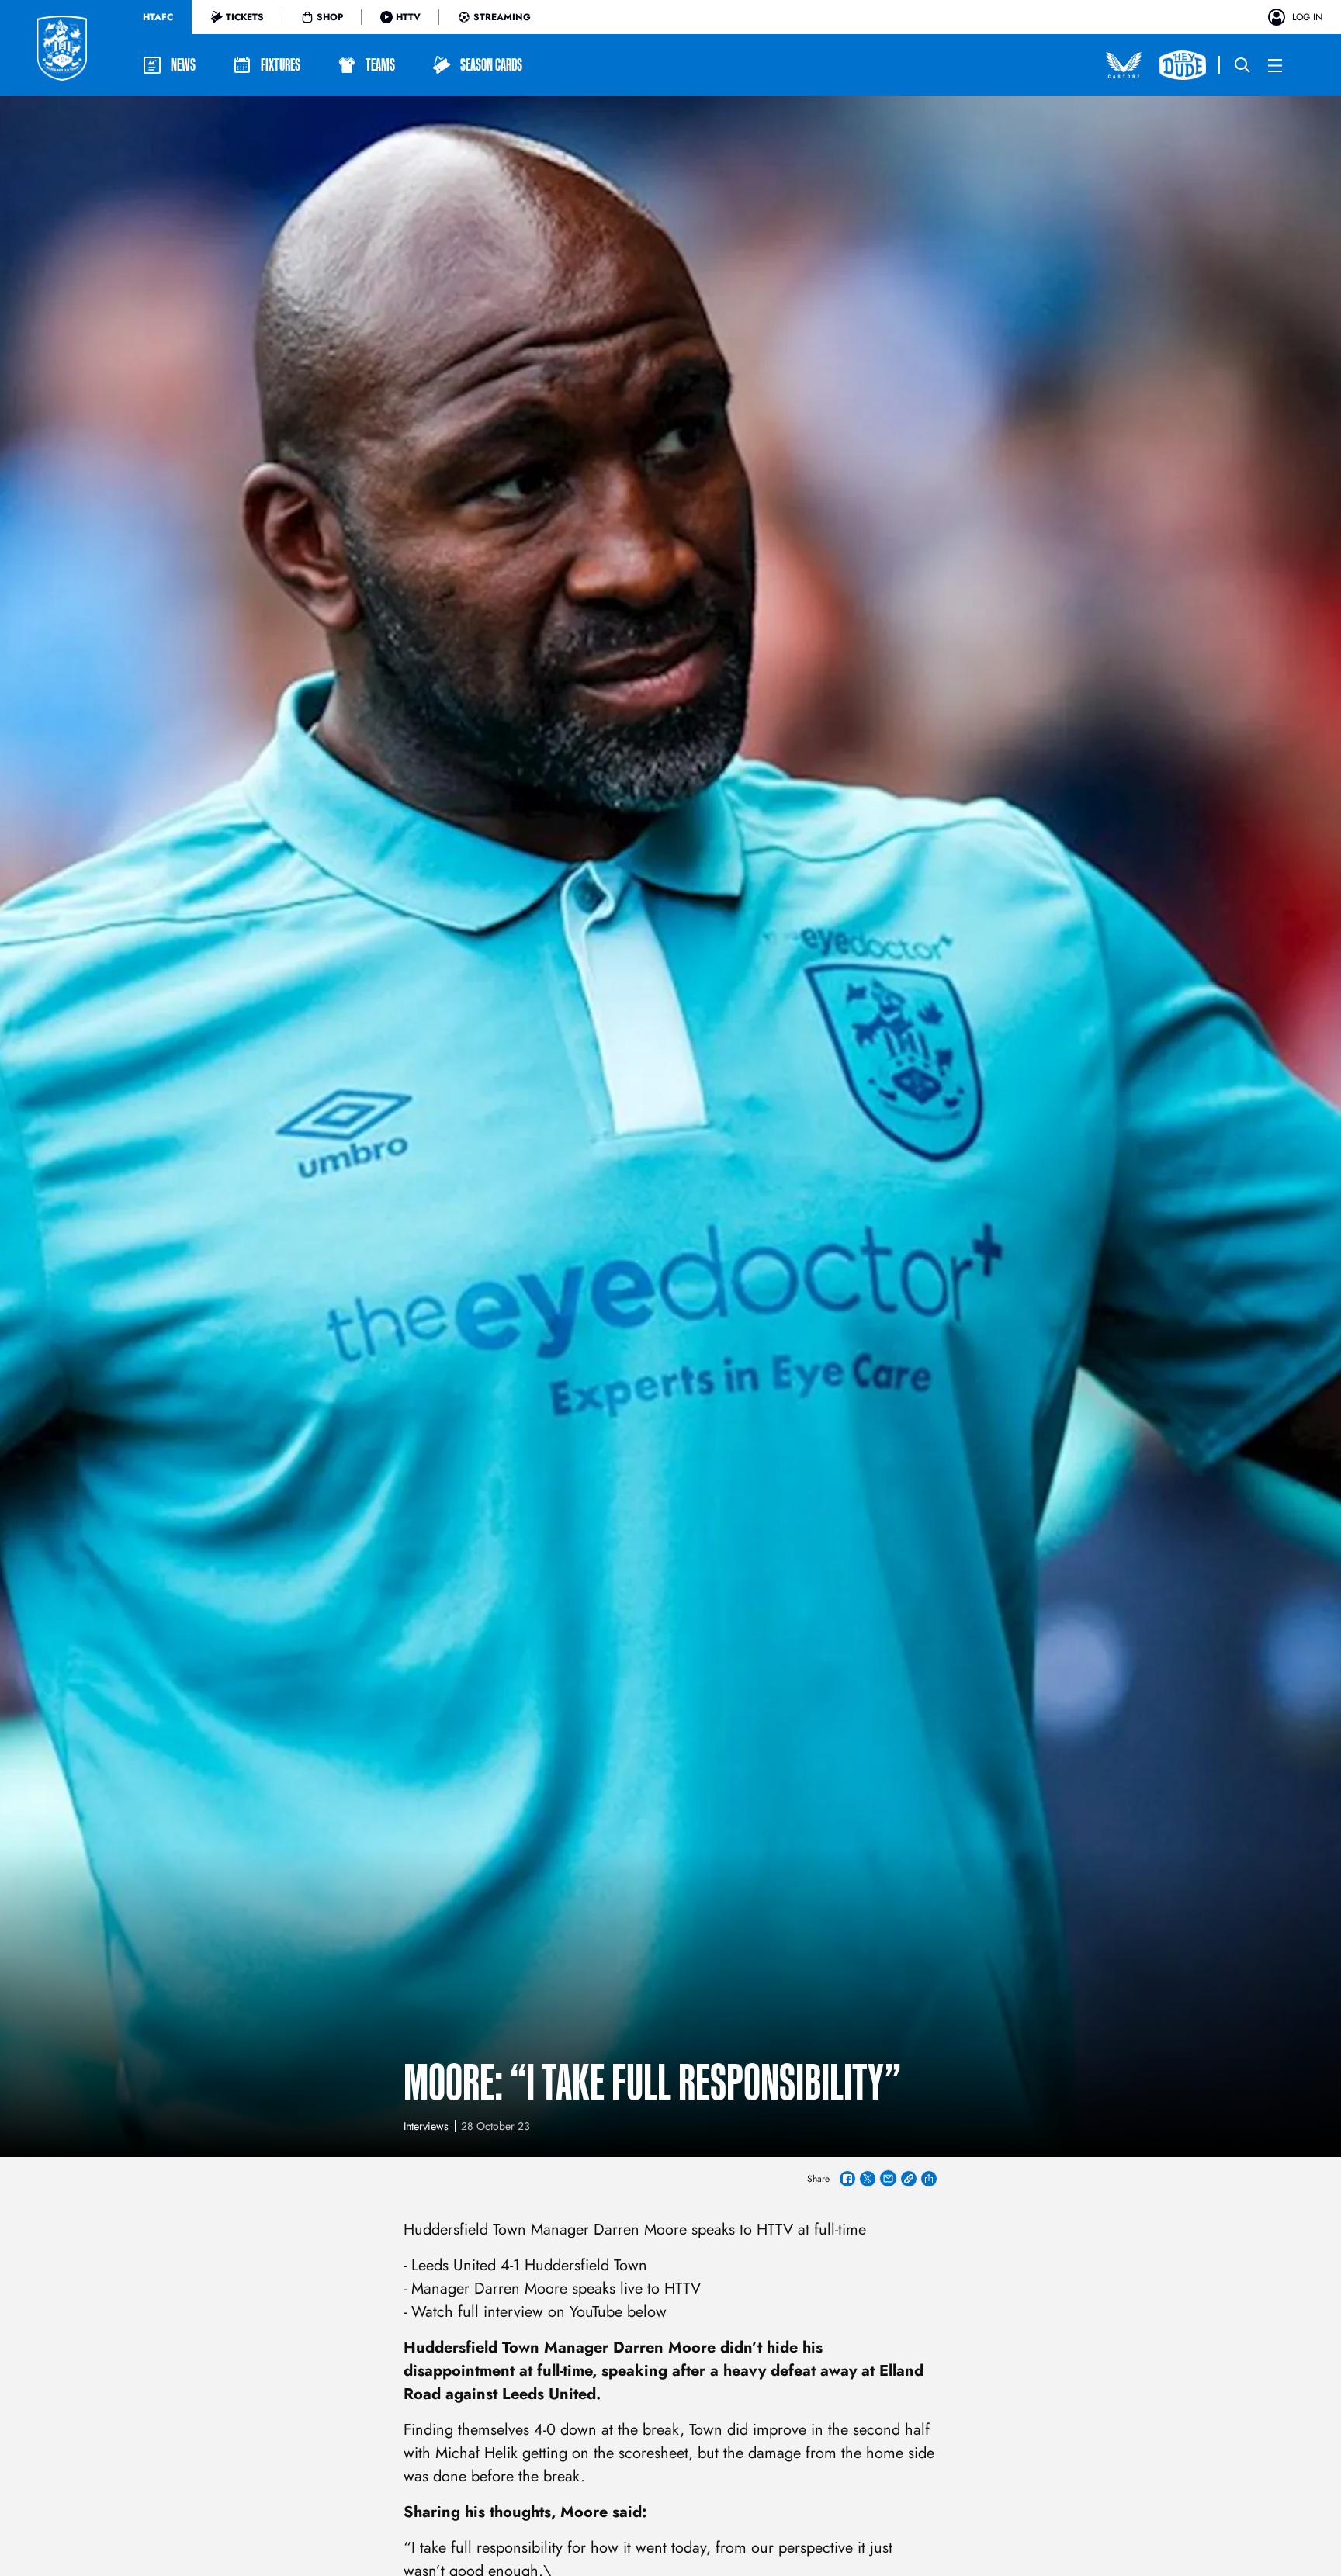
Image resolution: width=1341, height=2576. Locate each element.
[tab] (158, 17)
